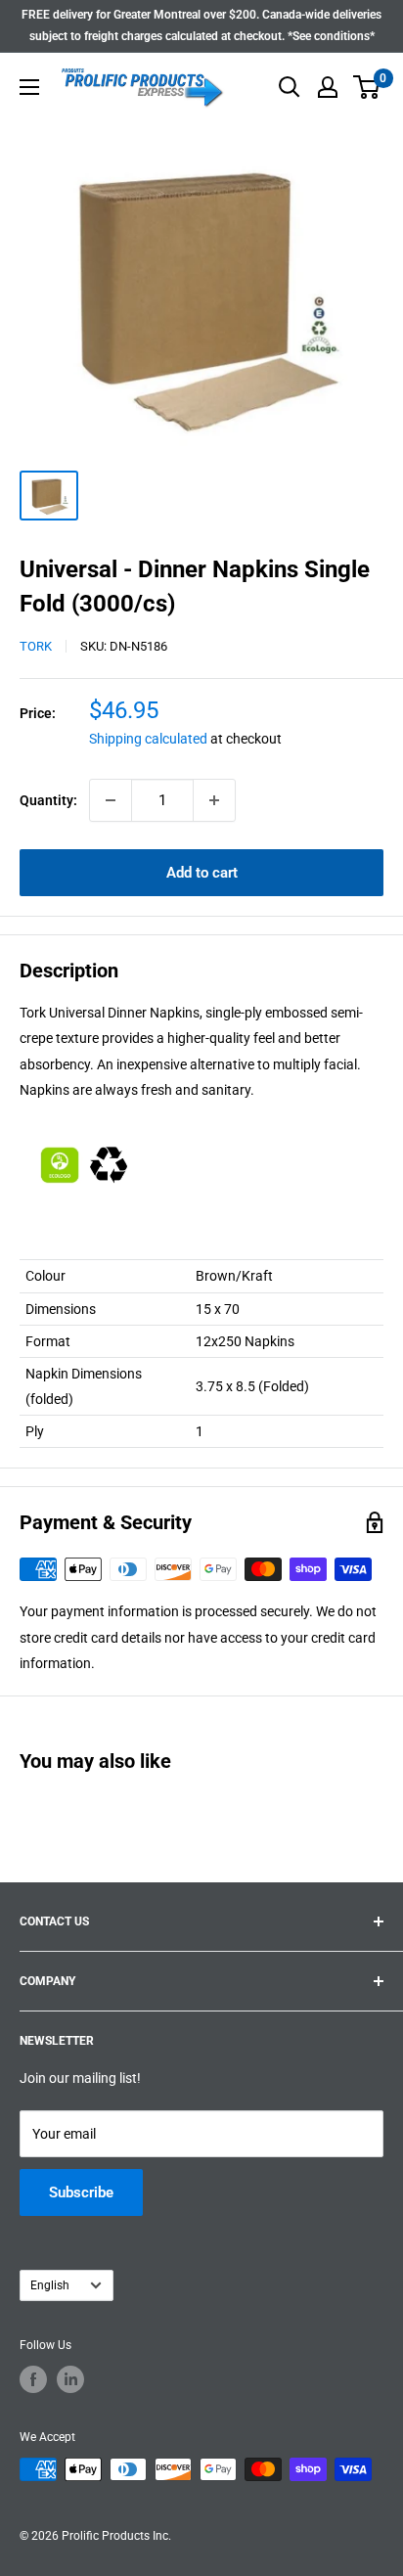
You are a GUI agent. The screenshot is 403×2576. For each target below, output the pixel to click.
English (50, 2285)
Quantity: (48, 800)
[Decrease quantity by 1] (111, 800)
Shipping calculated (148, 739)
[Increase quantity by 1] (214, 800)
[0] (367, 87)
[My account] (328, 87)
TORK (36, 646)
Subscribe (81, 2192)
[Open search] (290, 87)
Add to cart (202, 873)
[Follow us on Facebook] (33, 2379)
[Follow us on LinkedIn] (70, 2379)
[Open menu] (29, 87)
